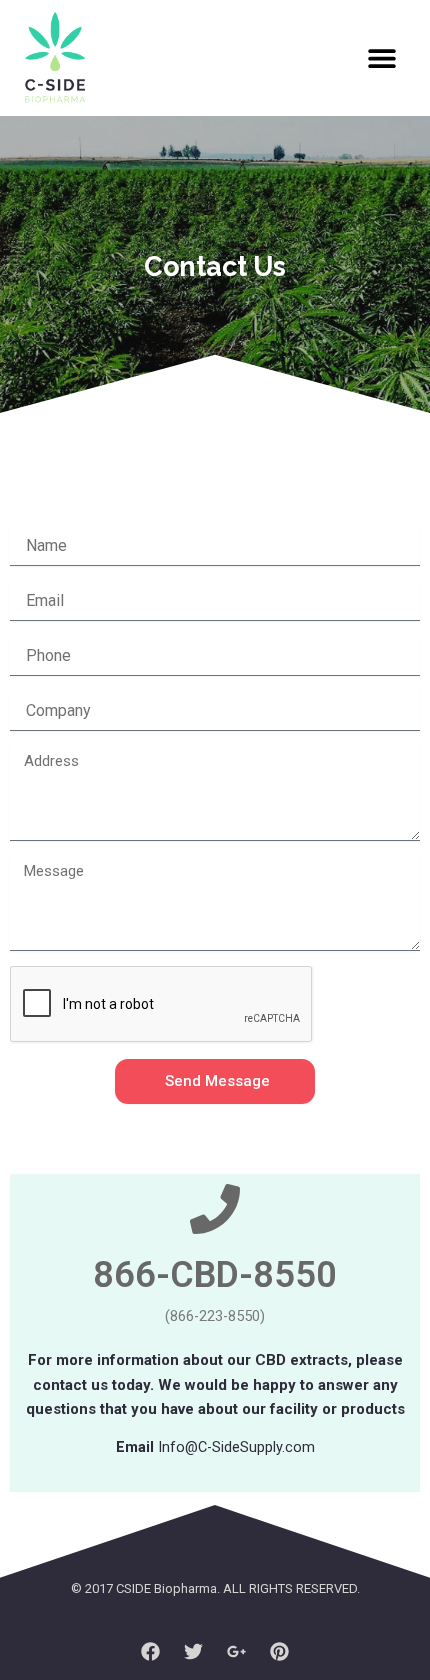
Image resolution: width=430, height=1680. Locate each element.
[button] (381, 58)
